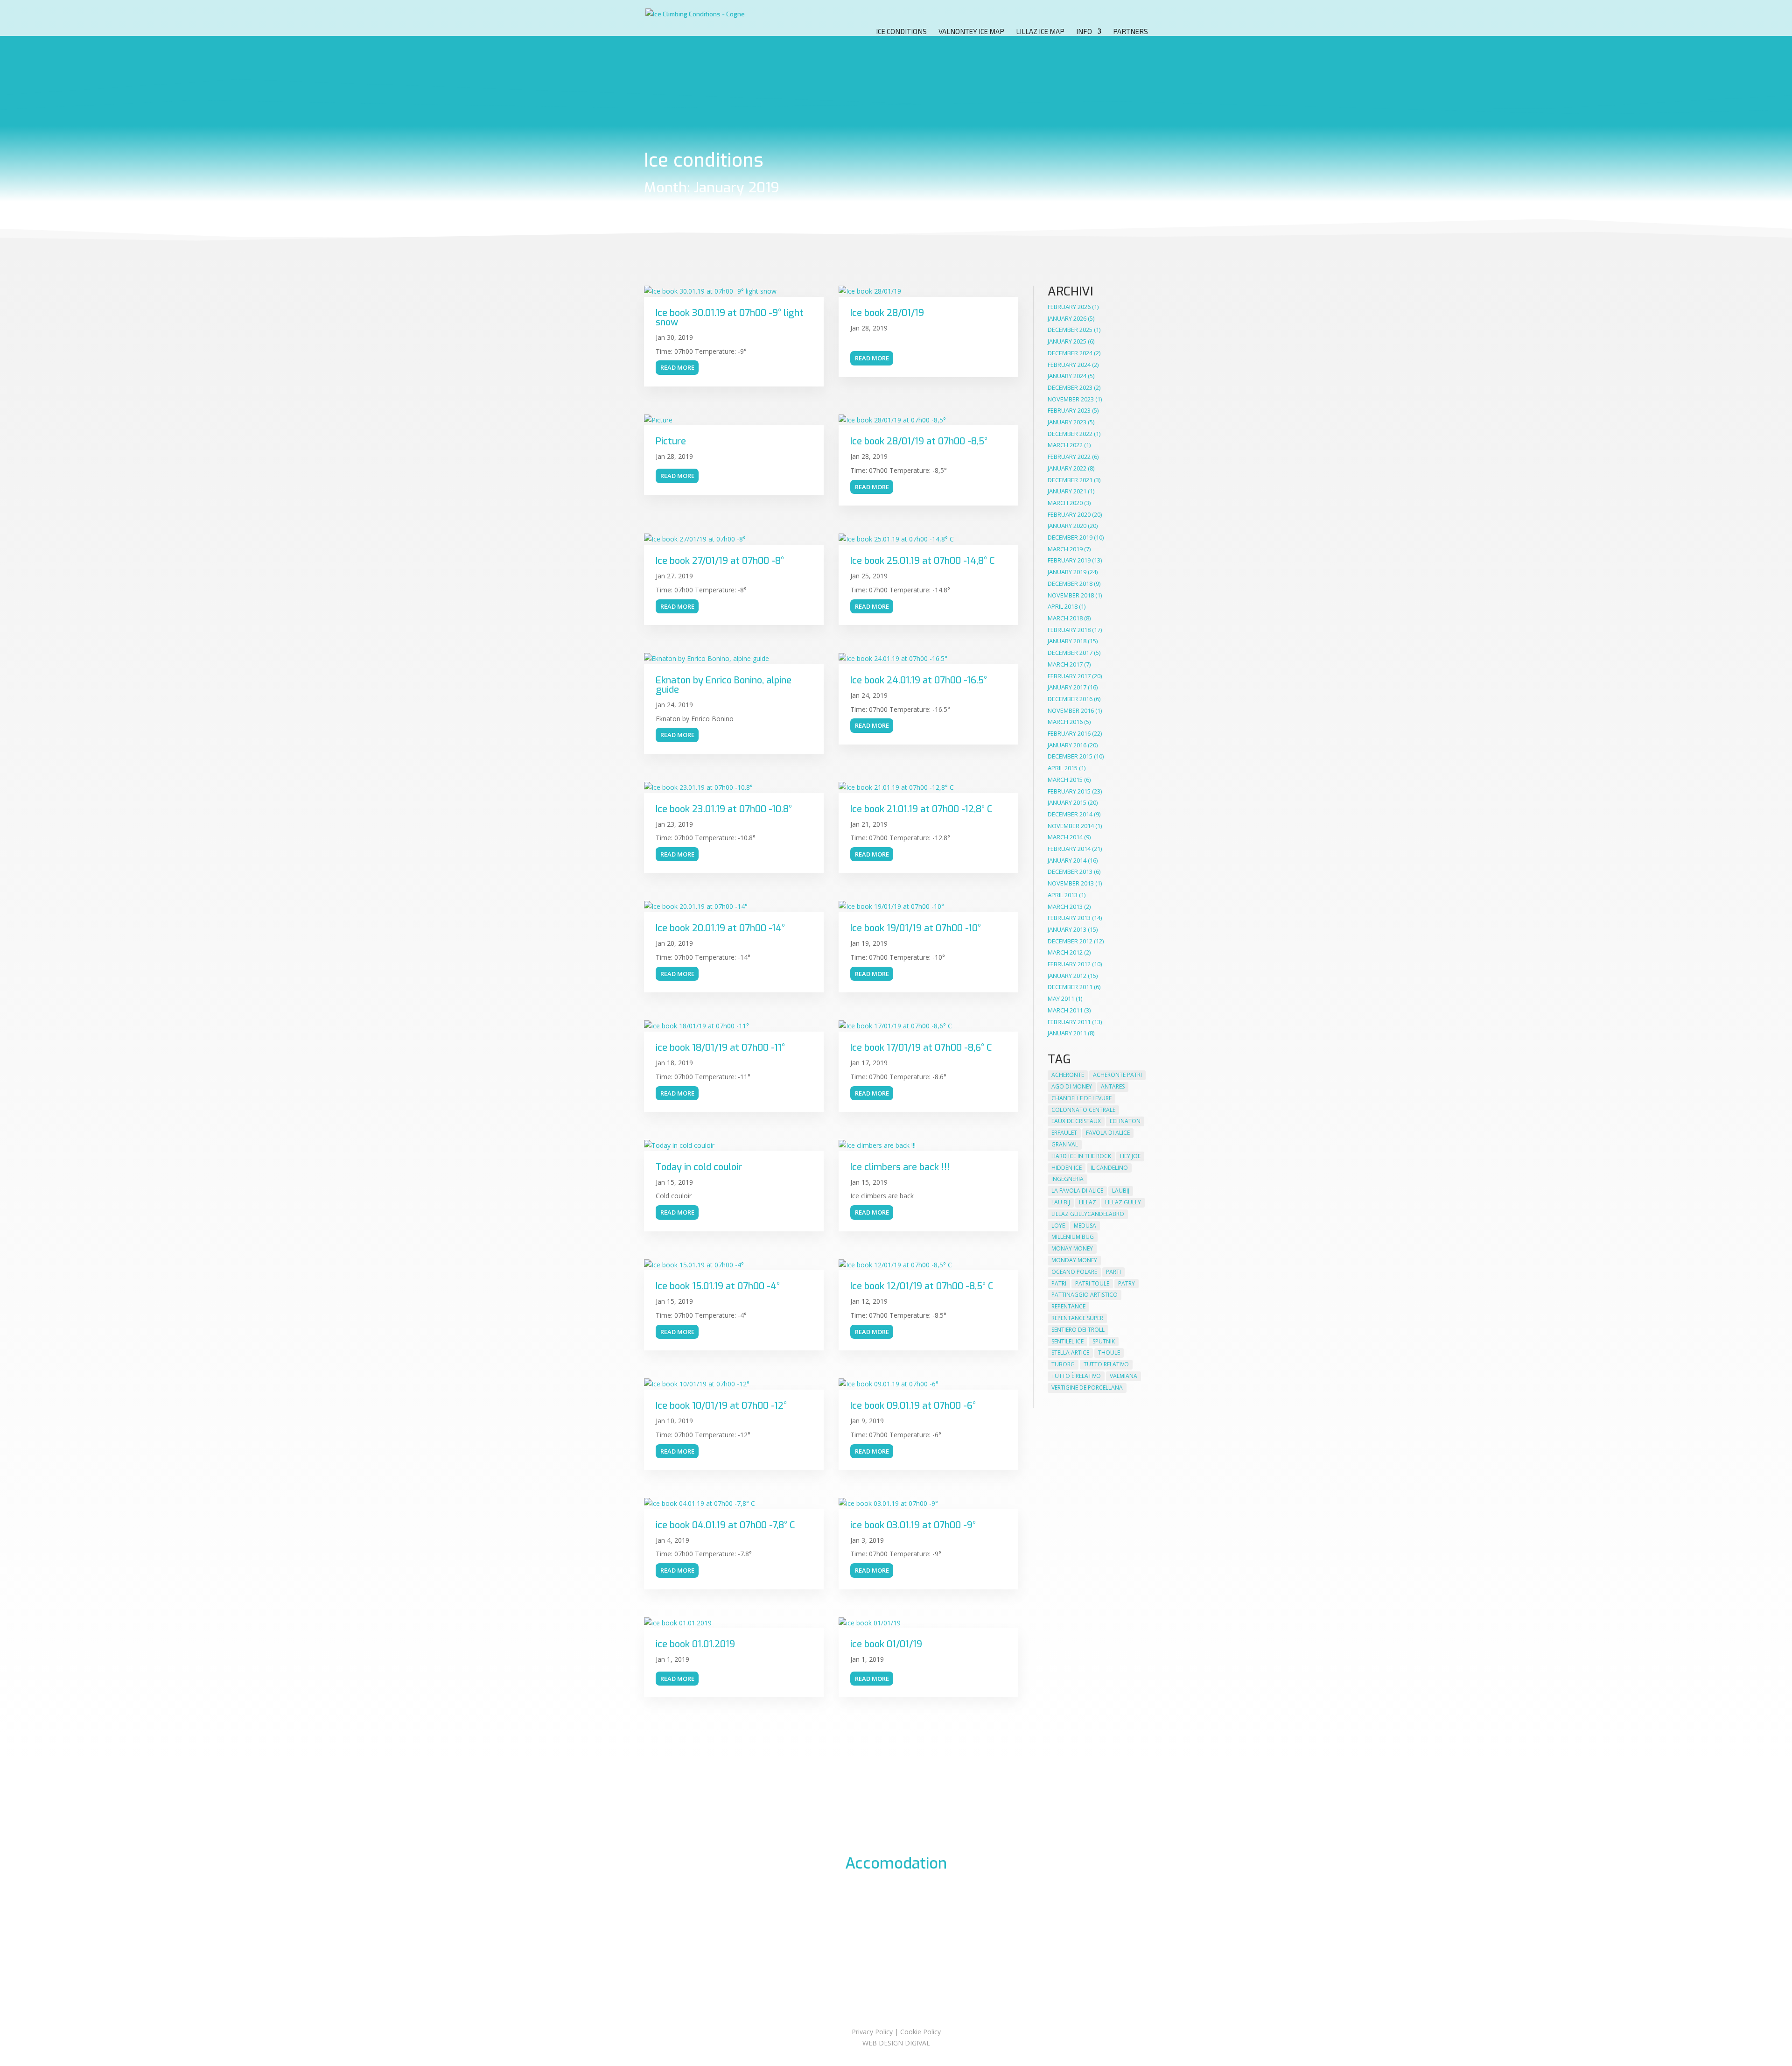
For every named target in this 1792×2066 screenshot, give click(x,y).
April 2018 (1063, 606)
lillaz (1088, 1202)
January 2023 (1067, 422)
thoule (1109, 1353)
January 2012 (1067, 976)
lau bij (1061, 1202)
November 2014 (1071, 826)
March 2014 (1065, 837)
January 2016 (1067, 745)
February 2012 (1069, 964)
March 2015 (1065, 780)
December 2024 (1070, 353)
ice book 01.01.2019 (695, 1644)
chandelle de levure (1081, 1098)
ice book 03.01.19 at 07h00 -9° (913, 1525)
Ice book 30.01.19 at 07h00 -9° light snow (730, 318)
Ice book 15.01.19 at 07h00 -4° (718, 1286)
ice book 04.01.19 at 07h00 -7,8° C (725, 1525)
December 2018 (1070, 583)
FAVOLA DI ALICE (1108, 1133)
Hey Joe (1130, 1156)
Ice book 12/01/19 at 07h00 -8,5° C (922, 1286)
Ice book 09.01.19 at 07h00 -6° (913, 1406)
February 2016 (1069, 733)
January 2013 (1067, 929)
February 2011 (1069, 1022)
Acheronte (1068, 1075)
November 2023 (1071, 399)
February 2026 (1069, 307)
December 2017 (1070, 653)
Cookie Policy (920, 2032)
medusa (1085, 1226)
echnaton (1125, 1121)
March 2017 (1065, 664)
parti (1113, 1272)
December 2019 (1070, 537)
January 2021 (1067, 491)
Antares (1113, 1086)
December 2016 (1070, 699)
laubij (1121, 1191)
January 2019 (1067, 572)
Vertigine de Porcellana (1087, 1388)
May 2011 (1061, 998)
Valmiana (1123, 1376)
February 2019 (1069, 560)
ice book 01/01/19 (886, 1644)
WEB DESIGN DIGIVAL (896, 2043)
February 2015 (1069, 791)
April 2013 (1063, 895)
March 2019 (1065, 549)
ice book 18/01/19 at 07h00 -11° (720, 1048)
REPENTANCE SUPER (1077, 1318)
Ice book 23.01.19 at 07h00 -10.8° (724, 809)
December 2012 (1070, 941)
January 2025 (1067, 341)
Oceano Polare (1074, 1272)
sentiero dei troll (1078, 1330)
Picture (671, 441)
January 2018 (1067, 641)
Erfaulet (1064, 1133)
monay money (1072, 1248)
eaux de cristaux (1076, 1121)
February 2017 (1069, 676)
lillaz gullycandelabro (1088, 1214)
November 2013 (1071, 883)
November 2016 (1071, 710)
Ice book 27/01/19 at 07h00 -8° (720, 561)
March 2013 (1065, 907)
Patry (1127, 1283)
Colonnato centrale (1083, 1110)
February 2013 (1069, 918)
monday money (1074, 1260)
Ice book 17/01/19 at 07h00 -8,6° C (921, 1048)
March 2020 (1065, 503)
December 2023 (1070, 387)
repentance (1068, 1306)
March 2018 (1065, 618)
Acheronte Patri (1117, 1075)
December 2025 (1070, 330)
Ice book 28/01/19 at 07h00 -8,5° (919, 441)
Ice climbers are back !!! (900, 1167)
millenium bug (1073, 1237)
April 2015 (1063, 768)
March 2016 (1065, 722)
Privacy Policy (872, 2032)
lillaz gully (1123, 1202)
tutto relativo (1106, 1364)
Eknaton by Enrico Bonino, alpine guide (724, 685)
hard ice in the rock (1081, 1156)
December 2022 (1070, 434)
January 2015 (1067, 802)
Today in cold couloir (699, 1167)
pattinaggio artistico (1085, 1295)
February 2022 (1069, 457)
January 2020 (1067, 526)
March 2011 (1065, 1010)
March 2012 (1065, 952)
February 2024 (1069, 365)
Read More (677, 367)
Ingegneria (1067, 1179)
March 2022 (1065, 445)
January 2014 (1067, 860)
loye (1058, 1226)
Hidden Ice (1067, 1168)
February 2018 (1069, 630)
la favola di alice (1077, 1191)
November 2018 (1071, 595)
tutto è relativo (1076, 1376)
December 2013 (1070, 871)
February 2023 (1069, 410)
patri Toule (1092, 1283)
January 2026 (1067, 318)
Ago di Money (1072, 1086)
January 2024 (1067, 376)
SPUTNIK (1104, 1341)
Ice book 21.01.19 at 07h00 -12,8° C (921, 809)
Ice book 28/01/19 (887, 313)
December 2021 (1070, 480)
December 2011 (1070, 987)
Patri (1059, 1283)
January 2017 (1067, 687)
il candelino (1109, 1168)
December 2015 (1070, 756)
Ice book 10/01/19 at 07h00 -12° (721, 1406)
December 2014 (1070, 814)
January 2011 (1067, 1033)
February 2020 (1069, 514)
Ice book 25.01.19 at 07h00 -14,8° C (922, 561)
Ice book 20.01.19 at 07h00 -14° (720, 928)
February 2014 (1069, 849)
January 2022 (1067, 468)
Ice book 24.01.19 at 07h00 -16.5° (919, 680)
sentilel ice (1067, 1341)
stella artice (1070, 1353)
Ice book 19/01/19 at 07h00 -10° (916, 928)
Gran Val (1065, 1144)
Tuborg (1063, 1364)
